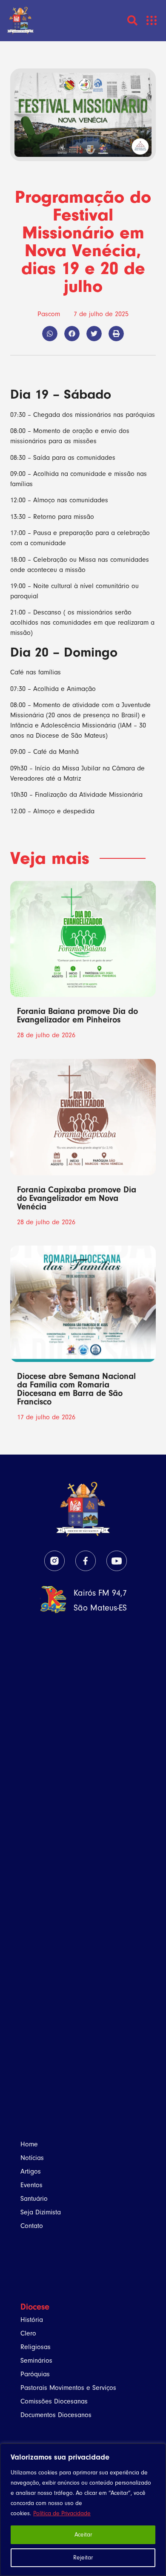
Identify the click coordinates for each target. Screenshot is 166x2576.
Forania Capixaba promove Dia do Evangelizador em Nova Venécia (77, 1198)
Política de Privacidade (62, 2513)
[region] (83, 2510)
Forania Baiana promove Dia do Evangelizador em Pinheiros (77, 1015)
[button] (152, 21)
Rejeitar (83, 2558)
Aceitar (83, 2535)
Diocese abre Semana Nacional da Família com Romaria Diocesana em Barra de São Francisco (76, 1389)
